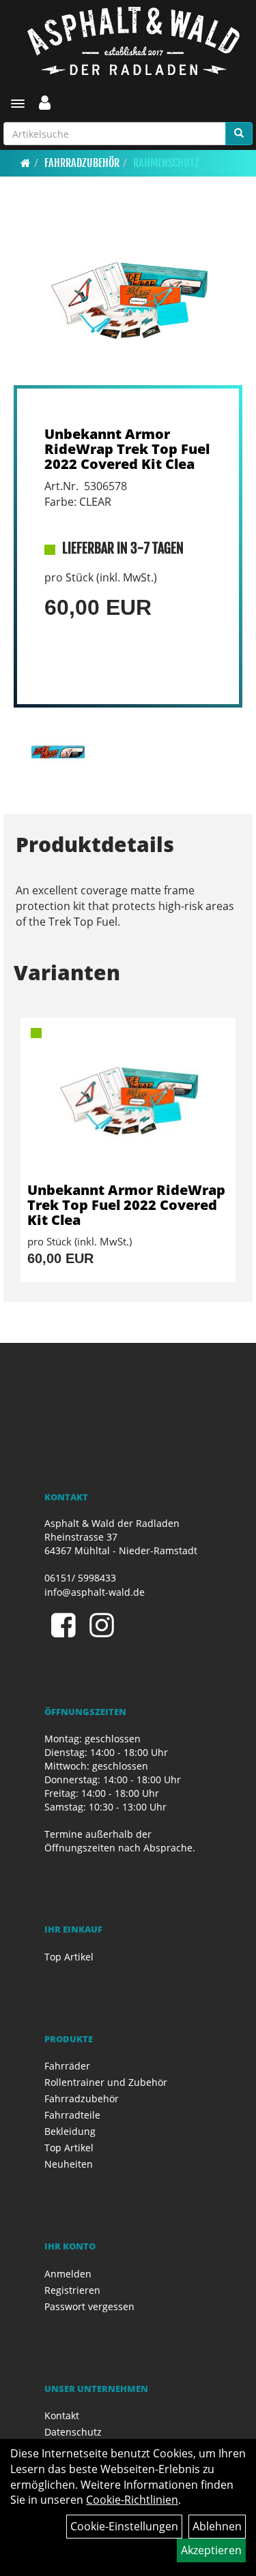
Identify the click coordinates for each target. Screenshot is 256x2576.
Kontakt (62, 2415)
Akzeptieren (211, 2550)
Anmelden (68, 2274)
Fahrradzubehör (82, 163)
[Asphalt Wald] (133, 41)
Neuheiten (69, 2164)
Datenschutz (73, 2432)
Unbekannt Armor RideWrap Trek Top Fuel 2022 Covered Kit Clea (127, 449)
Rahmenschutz (166, 163)
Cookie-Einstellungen (124, 2526)
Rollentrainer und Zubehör (106, 2082)
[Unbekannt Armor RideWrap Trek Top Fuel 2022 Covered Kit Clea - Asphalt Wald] (128, 1100)
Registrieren (72, 2290)
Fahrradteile (72, 2115)
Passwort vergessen (89, 2306)
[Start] (26, 163)
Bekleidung (70, 2131)
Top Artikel (69, 1957)
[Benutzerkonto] (45, 102)
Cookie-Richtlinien (132, 2500)
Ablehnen (217, 2526)
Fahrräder (67, 2066)
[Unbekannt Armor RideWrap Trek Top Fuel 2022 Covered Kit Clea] (128, 300)
